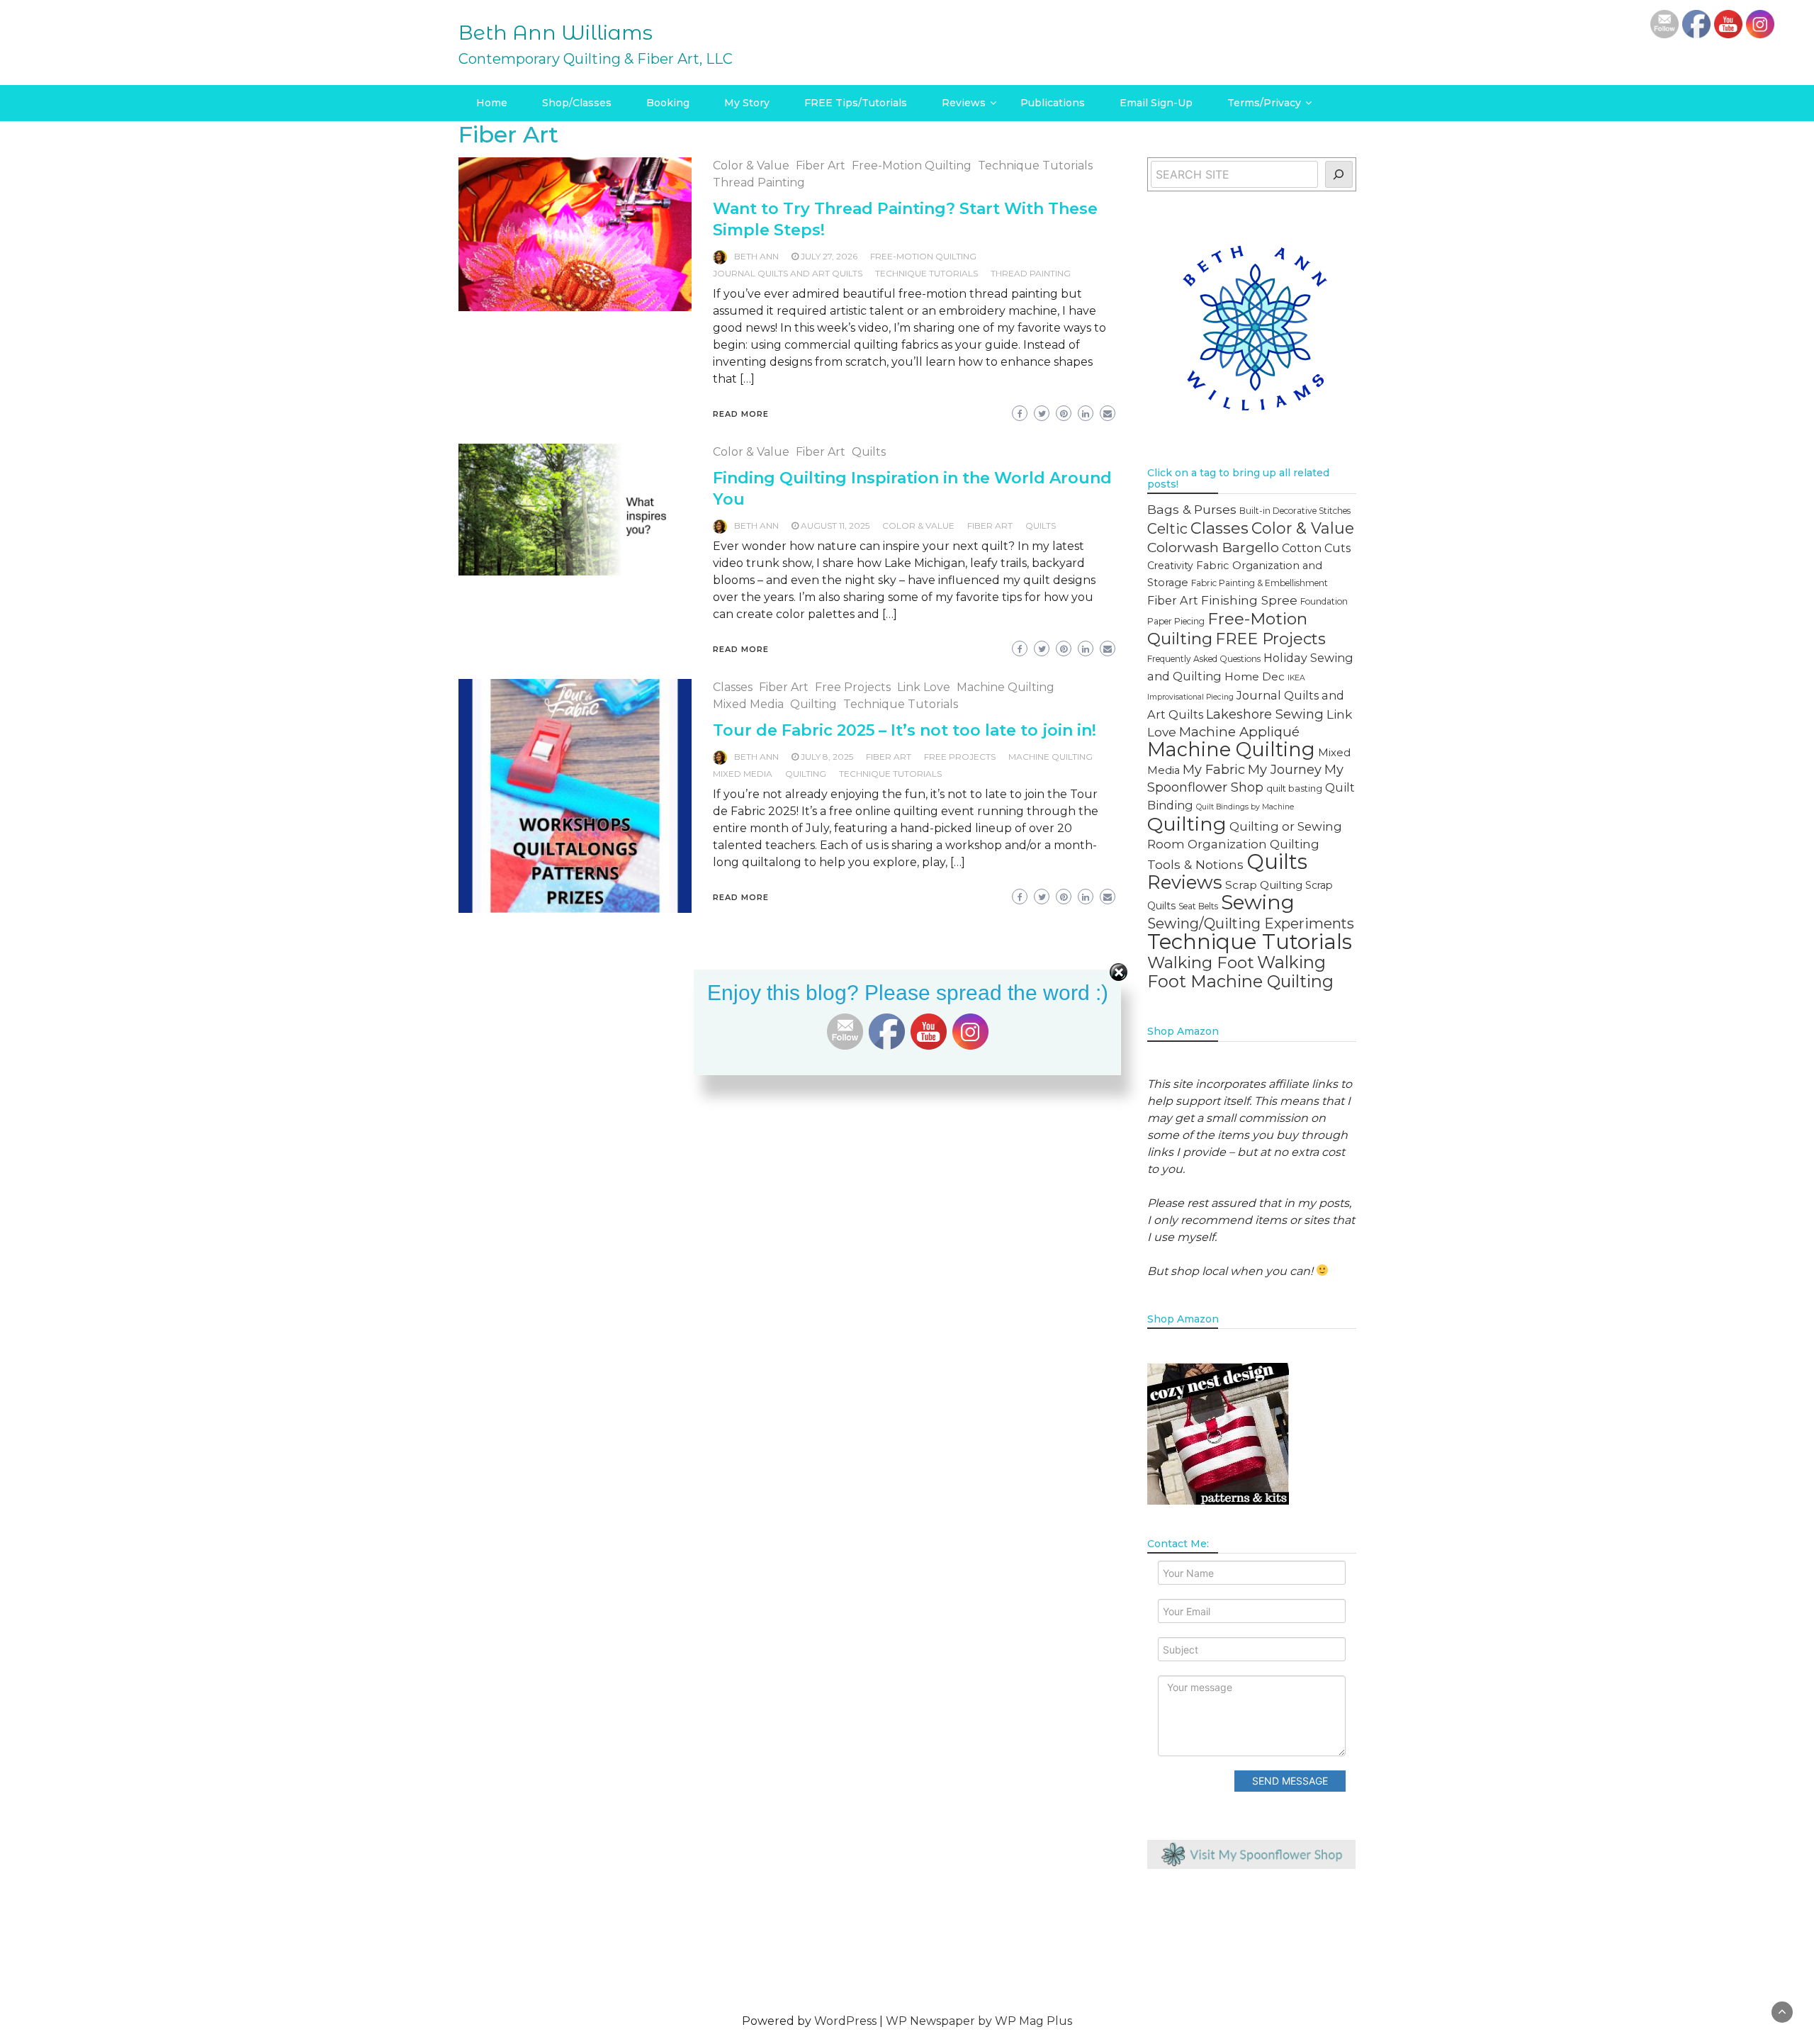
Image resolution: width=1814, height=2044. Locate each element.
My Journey (1285, 769)
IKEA (1296, 678)
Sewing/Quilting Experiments (1251, 923)
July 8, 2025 (827, 757)
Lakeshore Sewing (1265, 714)
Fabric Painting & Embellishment (1260, 583)
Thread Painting (759, 182)
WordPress (845, 2021)
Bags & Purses (1192, 509)
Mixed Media (748, 704)
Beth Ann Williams (556, 33)
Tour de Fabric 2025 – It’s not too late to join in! (905, 730)
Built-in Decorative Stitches (1295, 511)
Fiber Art (821, 165)
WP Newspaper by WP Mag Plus (979, 2021)
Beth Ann (756, 256)
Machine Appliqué (1239, 732)
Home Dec (1255, 676)
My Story (747, 103)
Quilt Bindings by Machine (1245, 807)
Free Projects (853, 687)
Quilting (813, 704)
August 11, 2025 (835, 526)
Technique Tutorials (1035, 165)
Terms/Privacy (1264, 103)
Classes (733, 687)
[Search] (1339, 174)
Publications (1053, 103)
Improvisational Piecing (1190, 697)
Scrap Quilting (1264, 885)
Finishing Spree (1249, 600)
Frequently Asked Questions (1204, 659)
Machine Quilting (1005, 687)
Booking (668, 103)
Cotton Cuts (1316, 548)
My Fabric (1214, 769)
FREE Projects (960, 757)
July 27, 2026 (829, 256)
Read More (741, 414)
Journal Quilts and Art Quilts (788, 273)
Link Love (924, 687)
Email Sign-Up (1156, 103)
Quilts (869, 452)
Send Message (1290, 1781)
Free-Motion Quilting (912, 165)
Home (492, 103)
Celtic (1167, 529)
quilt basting (1294, 788)
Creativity (1170, 566)
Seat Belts (1198, 906)
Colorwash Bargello (1213, 547)
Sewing (1258, 902)
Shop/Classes (577, 103)
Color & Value (751, 165)
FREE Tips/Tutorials (856, 103)
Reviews (964, 103)
